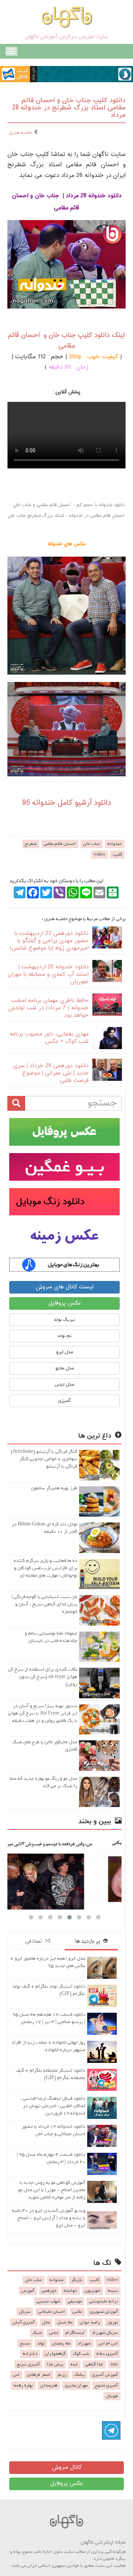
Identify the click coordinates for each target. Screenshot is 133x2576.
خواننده (70, 2291)
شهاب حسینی (48, 2301)
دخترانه (30, 2354)
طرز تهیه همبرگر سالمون (54, 1488)
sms (114, 2364)
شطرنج (31, 844)
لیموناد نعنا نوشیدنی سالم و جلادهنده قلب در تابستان (51, 1637)
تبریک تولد (64, 1320)
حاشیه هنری (21, 133)
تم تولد (64, 1336)
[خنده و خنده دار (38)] (74, 1872)
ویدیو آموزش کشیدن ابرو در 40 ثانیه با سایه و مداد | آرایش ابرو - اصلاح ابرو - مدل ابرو (49, 2218)
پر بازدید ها (89, 1941)
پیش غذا (55, 2364)
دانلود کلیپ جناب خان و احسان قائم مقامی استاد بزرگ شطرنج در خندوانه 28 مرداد (69, 108)
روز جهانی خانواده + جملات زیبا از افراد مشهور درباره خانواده (48, 2046)
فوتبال (112, 2396)
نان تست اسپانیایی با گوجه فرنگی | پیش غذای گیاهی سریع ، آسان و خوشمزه (44, 1604)
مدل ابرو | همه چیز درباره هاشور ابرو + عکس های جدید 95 (48, 1962)
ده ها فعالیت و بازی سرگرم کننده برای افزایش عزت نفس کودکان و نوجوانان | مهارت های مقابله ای (45, 1568)
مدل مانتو (65, 1368)
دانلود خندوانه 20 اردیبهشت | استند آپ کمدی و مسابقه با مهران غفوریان (48, 974)
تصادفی (35, 1941)
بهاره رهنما (23, 2385)
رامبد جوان (90, 2322)
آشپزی (64, 1401)
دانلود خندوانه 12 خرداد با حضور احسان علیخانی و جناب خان (54, 2130)
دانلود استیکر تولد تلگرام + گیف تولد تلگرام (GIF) (49, 1990)
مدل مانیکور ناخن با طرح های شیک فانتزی (45, 1746)
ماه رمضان (61, 2343)
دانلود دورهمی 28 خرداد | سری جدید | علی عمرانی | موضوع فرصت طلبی (51, 1073)
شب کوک (81, 2354)
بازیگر (77, 2280)
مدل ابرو (65, 1352)
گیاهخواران (55, 2354)
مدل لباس (64, 1384)
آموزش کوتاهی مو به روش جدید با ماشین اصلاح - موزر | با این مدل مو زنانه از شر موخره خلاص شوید (52, 2190)
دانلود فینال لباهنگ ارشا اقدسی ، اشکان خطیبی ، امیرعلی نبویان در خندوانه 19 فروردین (53, 2106)
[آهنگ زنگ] (64, 1265)
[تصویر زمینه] (64, 1237)
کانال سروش (67, 2467)
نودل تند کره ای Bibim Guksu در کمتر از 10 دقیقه (45, 1528)
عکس (77, 2312)
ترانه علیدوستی (103, 2301)
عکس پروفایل (65, 1303)
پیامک (79, 2375)
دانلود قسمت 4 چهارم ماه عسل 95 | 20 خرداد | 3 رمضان (51, 2158)
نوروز (113, 2322)
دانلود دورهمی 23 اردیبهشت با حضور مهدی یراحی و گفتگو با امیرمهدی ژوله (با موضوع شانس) (49, 941)
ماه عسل (65, 2322)
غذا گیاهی (94, 2364)
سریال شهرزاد (105, 2333)
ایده (74, 2364)
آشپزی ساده (107, 2354)
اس (16, 2375)
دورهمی (49, 2291)
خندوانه (115, 844)
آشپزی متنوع (106, 2385)
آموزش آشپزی (105, 2375)
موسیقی (75, 2301)
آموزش (28, 2291)
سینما (113, 2291)
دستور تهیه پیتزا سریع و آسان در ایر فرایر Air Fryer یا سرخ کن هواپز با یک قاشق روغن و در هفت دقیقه (42, 1713)
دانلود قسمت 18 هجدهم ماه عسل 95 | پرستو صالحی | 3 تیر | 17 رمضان (49, 2018)
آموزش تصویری (104, 2312)
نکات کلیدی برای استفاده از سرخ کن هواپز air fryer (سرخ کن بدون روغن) (42, 1677)
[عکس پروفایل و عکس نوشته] (64, 1132)
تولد (41, 2343)
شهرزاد (84, 2343)
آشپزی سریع (28, 2364)
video (100, 854)
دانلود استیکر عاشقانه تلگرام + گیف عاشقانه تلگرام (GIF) (51, 2074)
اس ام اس (108, 2343)
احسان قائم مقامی (60, 844)
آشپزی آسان (24, 2322)
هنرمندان (49, 2385)
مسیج (25, 2343)
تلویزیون (93, 2291)
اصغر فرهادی (39, 2375)
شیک (37, 2333)
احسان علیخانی (52, 2312)
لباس (54, 2333)
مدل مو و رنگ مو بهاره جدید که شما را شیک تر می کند (43, 1782)
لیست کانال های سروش (64, 1287)
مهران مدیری (76, 2385)
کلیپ (117, 854)
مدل (46, 2322)
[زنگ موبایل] (64, 1202)
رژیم (62, 2375)
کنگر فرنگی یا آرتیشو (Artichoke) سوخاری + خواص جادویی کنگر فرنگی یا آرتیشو (44, 1459)
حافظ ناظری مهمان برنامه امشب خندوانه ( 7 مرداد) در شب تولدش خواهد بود (48, 1008)
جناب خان (92, 844)
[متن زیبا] (64, 1167)
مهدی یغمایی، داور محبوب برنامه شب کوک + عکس (49, 1038)
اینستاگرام (75, 2333)
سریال (25, 2312)
